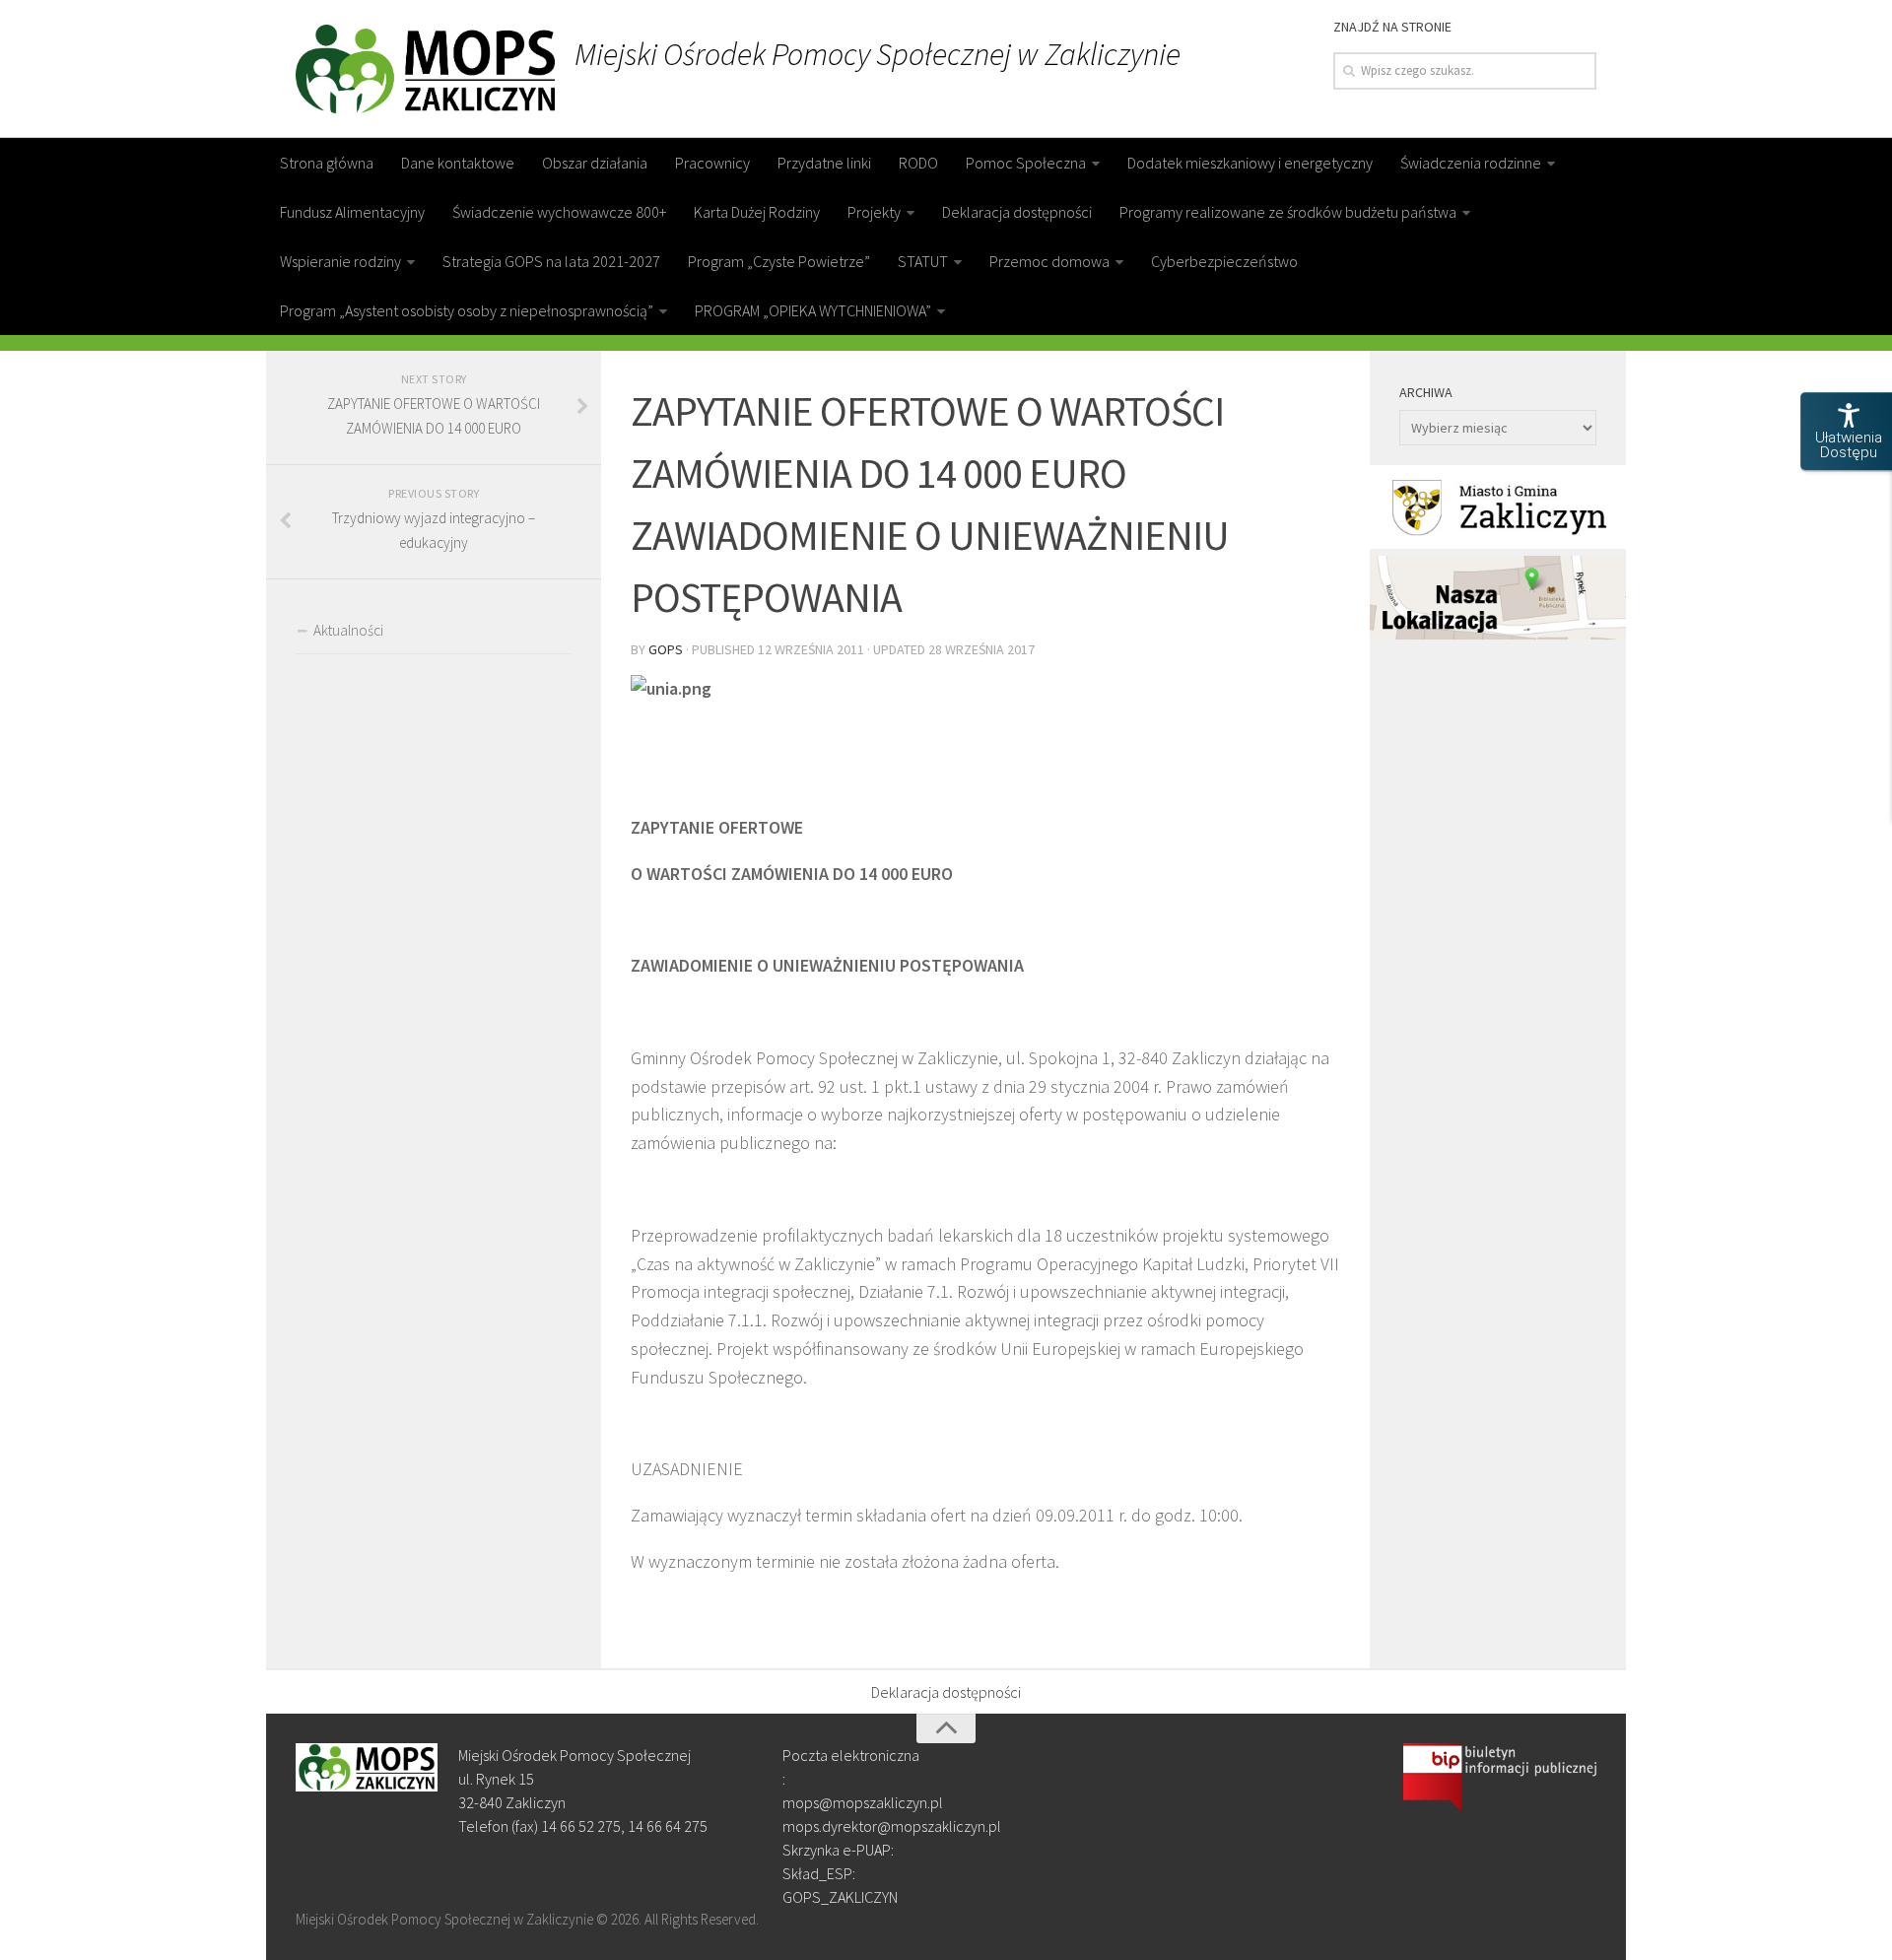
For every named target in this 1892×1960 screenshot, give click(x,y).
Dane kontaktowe (458, 163)
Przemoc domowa (1049, 261)
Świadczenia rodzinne (1471, 163)
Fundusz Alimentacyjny (352, 212)
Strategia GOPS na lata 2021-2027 (551, 261)
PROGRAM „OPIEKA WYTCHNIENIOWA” (813, 310)
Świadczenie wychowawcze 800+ (559, 212)
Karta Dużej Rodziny (757, 212)
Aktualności (348, 630)
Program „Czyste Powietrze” (779, 261)
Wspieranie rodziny (340, 261)
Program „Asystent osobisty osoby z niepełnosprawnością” (467, 310)
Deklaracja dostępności (1017, 212)
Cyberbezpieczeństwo (1224, 261)
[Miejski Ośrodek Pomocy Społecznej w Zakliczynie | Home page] (425, 69)
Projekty (874, 212)
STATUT (923, 261)
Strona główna (327, 163)
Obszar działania (595, 163)
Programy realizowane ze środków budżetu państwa (1288, 212)
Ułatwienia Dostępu (1849, 445)
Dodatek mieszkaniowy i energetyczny (1250, 163)
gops (666, 649)
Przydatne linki (824, 163)
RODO (918, 163)
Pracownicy (712, 163)
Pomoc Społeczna (1026, 163)
